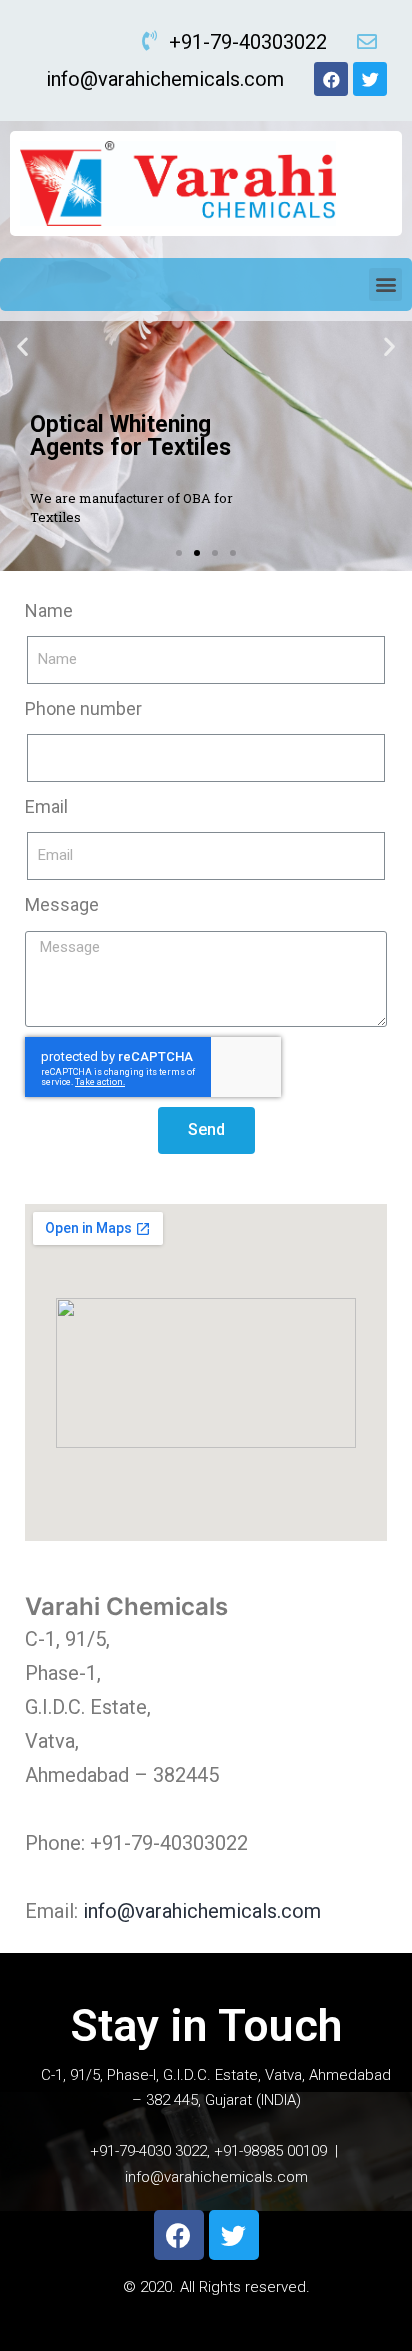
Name (49, 610)
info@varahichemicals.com (202, 1911)
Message (62, 904)
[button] (385, 284)
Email (46, 806)
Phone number (83, 708)
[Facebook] (331, 79)
